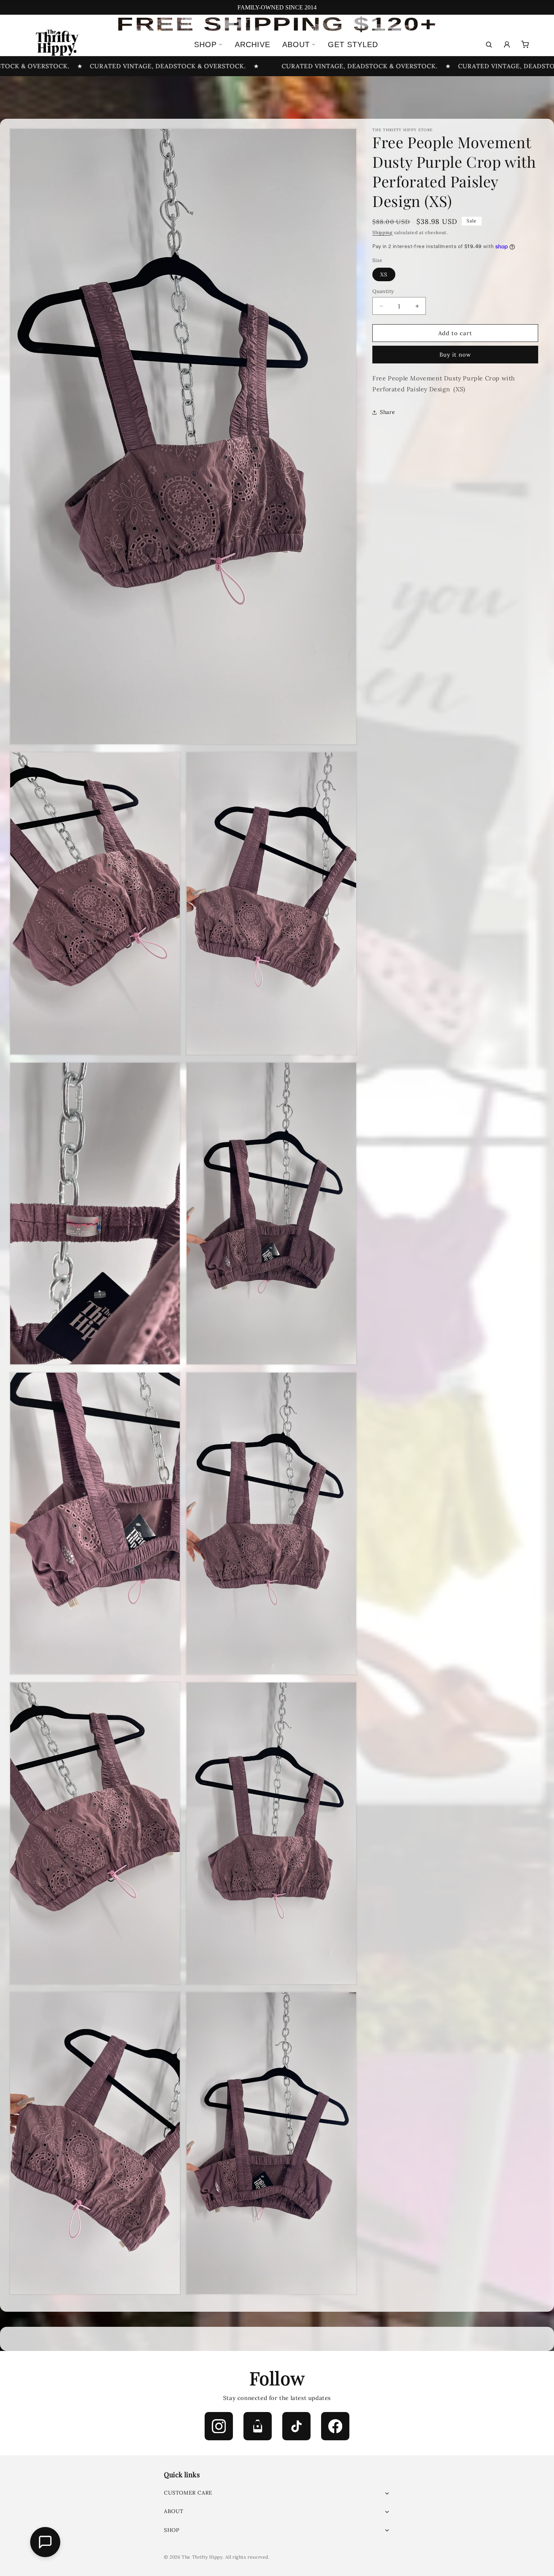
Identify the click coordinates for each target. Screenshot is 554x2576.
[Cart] (525, 44)
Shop (205, 44)
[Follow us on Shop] (258, 2426)
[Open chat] (45, 2542)
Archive (253, 44)
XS (384, 274)
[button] (277, 2493)
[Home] (56, 44)
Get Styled (353, 44)
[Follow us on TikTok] (296, 2426)
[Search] (489, 44)
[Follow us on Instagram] (219, 2426)
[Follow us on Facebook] (335, 2426)
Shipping (383, 232)
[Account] (507, 44)
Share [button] (387, 412)
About (296, 44)
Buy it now (455, 355)
